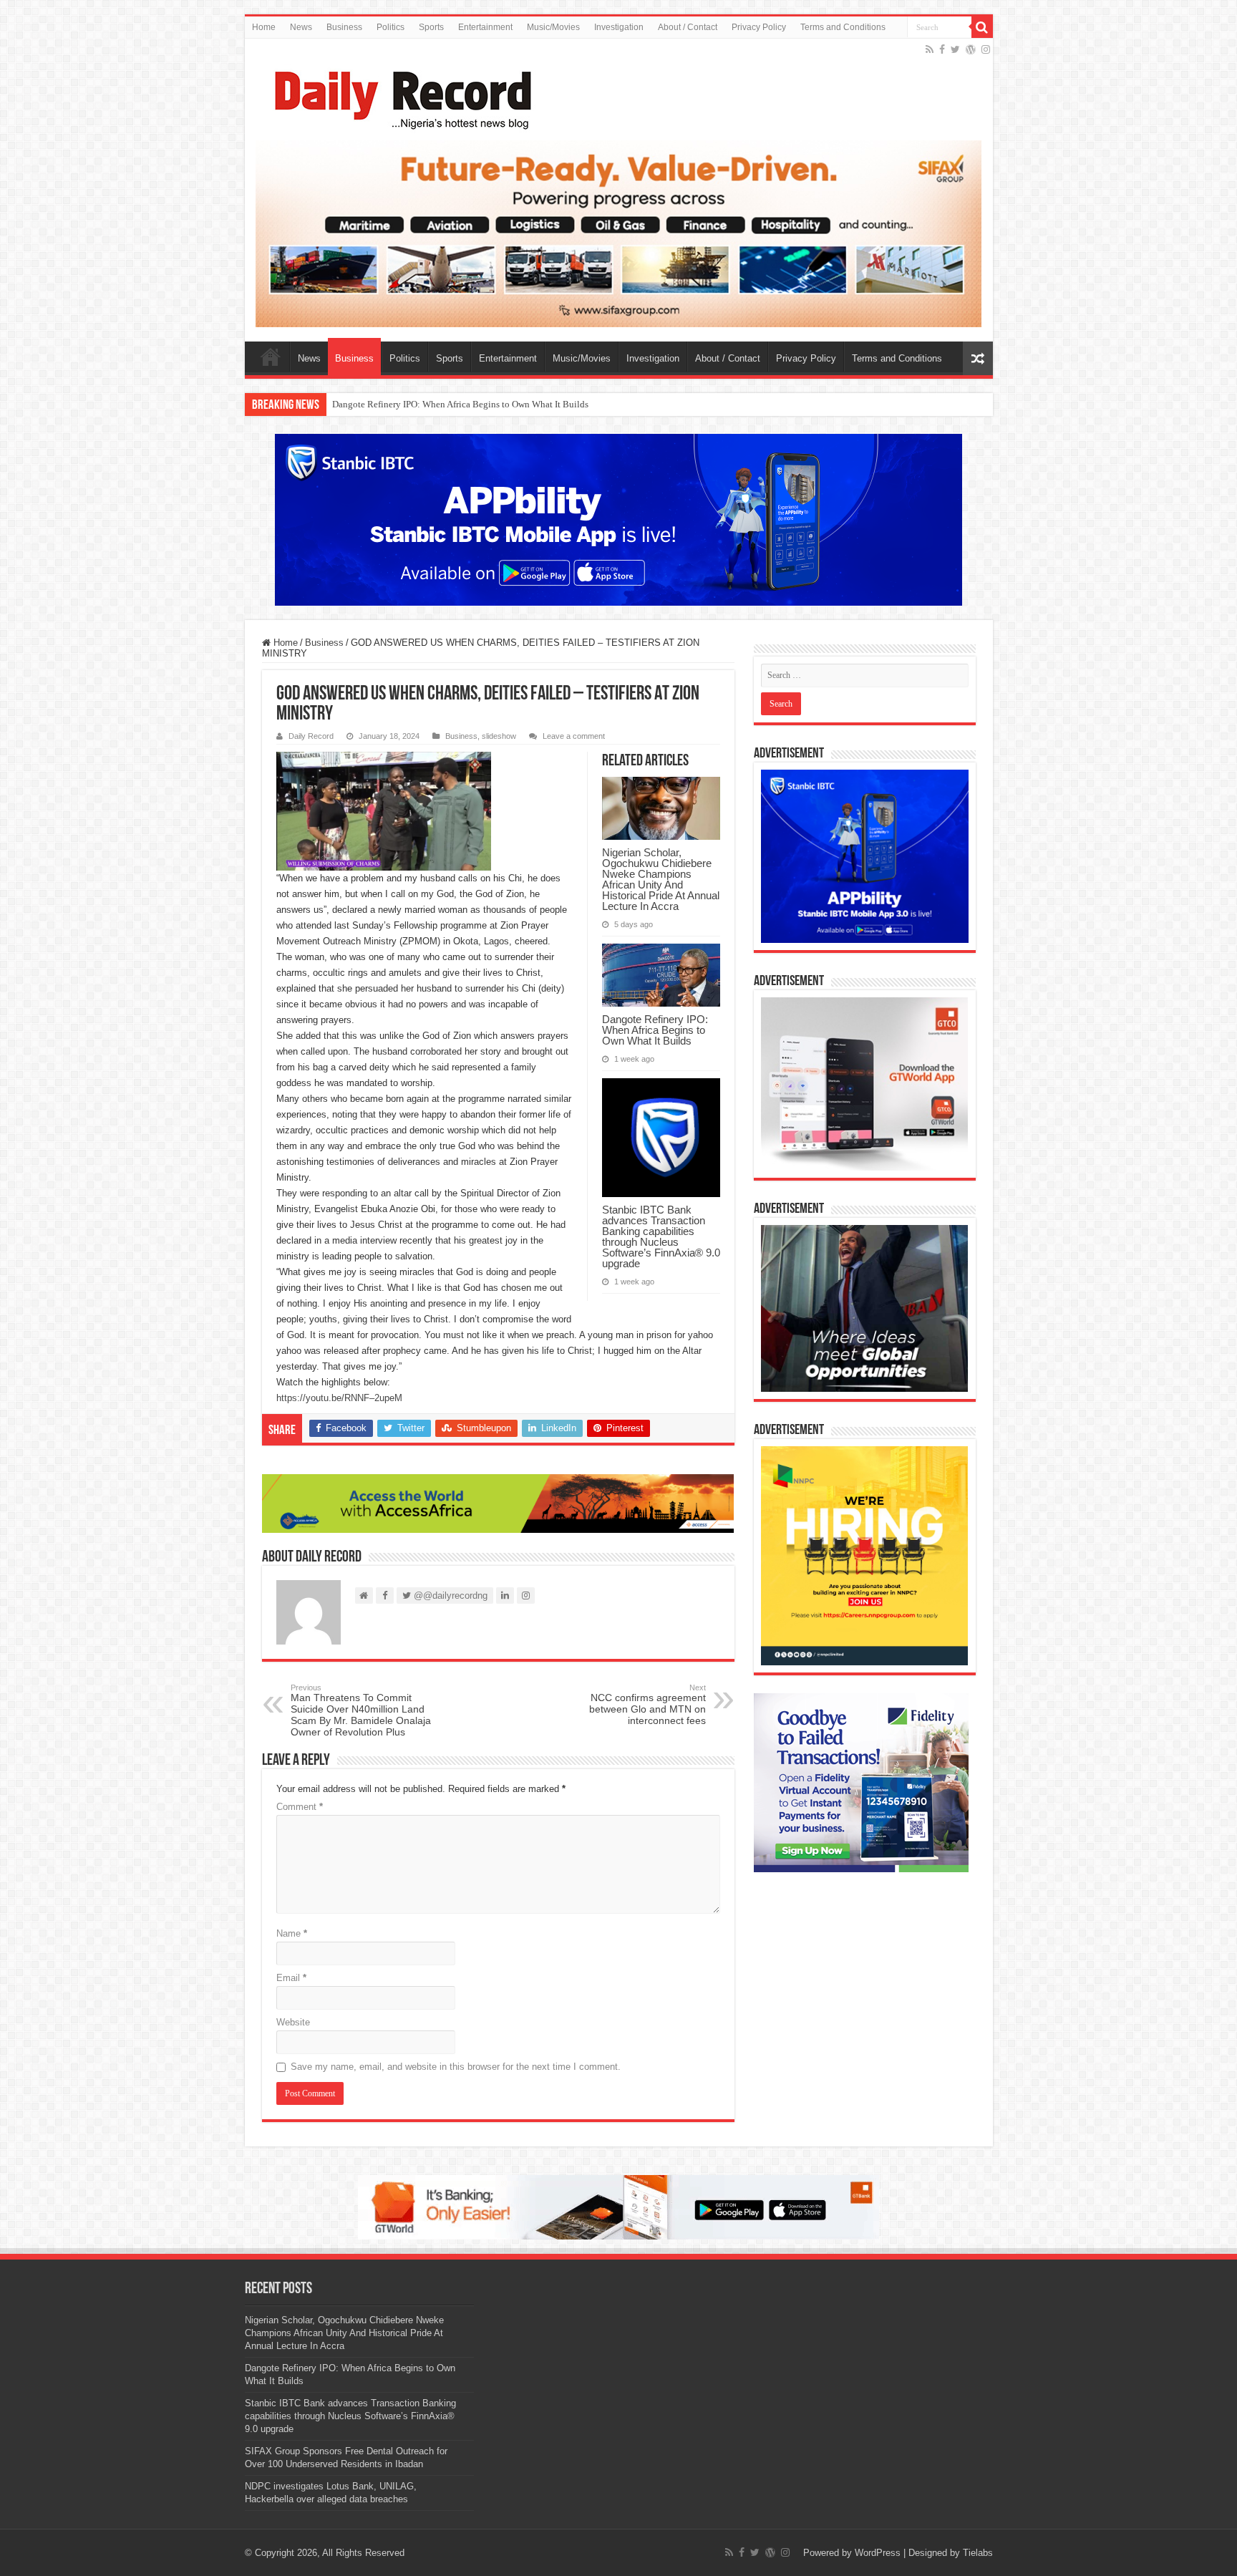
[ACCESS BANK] (498, 1503)
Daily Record (311, 736)
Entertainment (485, 27)
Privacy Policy (759, 27)
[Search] (982, 27)
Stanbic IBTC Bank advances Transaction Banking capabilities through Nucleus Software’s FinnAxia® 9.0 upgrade (556, 404)
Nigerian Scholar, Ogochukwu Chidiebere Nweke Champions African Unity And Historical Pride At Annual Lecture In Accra (661, 879)
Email (291, 1978)
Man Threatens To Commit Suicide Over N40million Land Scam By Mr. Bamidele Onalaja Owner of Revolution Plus (361, 1710)
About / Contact (688, 27)
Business (344, 27)
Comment (300, 1807)
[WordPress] (971, 49)
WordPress (878, 2553)
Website (293, 2022)
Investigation (619, 27)
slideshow (499, 736)
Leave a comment (574, 736)
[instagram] (986, 49)
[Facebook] (942, 49)
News (301, 27)
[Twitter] (955, 49)
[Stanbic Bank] (618, 519)
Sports (431, 27)
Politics (390, 27)
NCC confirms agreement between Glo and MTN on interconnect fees (647, 1705)
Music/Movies (553, 27)
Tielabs (978, 2553)
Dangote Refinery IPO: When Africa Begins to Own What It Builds (655, 1030)
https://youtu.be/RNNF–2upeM (339, 1398)
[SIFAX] (619, 233)
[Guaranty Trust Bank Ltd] (618, 2206)
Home (264, 27)
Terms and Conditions (843, 27)
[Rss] (930, 49)
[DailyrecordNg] (399, 94)
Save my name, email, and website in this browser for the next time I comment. (456, 2067)
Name (292, 1933)
